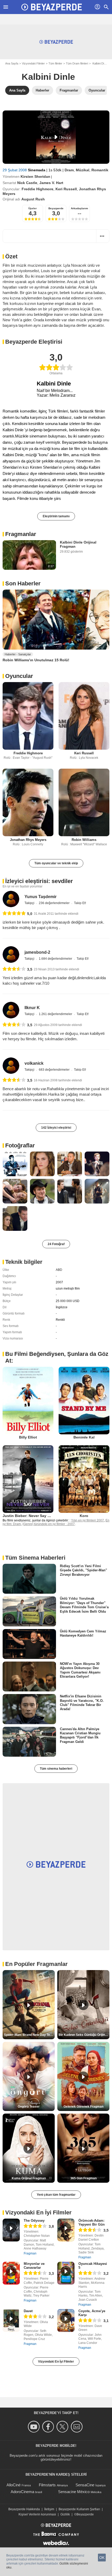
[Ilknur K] (11, 1010)
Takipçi (30, 903)
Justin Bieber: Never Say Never (30, 1516)
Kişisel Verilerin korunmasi (37, 2514)
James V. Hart (51, 183)
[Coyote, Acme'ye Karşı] (66, 2320)
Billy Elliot (28, 1437)
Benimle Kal (84, 1437)
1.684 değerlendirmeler (56, 959)
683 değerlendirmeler (55, 1070)
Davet (28, 2311)
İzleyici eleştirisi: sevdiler (39, 881)
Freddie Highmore (38, 189)
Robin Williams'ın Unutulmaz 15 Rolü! (36, 660)
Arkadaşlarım (79, 208)
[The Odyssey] (11, 2230)
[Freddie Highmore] (28, 716)
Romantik (100, 170)
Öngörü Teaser (29, 2107)
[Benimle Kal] (84, 1401)
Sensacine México (74, 2492)
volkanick (34, 1063)
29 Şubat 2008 (15, 170)
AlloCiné (14, 2485)
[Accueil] (52, 7)
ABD (59, 1270)
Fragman (30, 2253)
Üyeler (33, 208)
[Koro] (84, 1479)
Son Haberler (23, 583)
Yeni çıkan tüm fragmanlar (56, 2195)
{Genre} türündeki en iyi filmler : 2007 (49, 1524)
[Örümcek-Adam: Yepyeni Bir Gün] (66, 2230)
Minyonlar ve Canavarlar (34, 2266)
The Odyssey (34, 2221)
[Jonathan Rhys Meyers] (28, 802)
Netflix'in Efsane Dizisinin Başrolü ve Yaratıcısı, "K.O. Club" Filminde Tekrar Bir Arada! (82, 1703)
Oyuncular (19, 676)
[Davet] (11, 2320)
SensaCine (85, 2485)
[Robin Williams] (84, 802)
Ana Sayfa (12, 63)
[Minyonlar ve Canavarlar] (11, 2273)
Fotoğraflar (20, 1145)
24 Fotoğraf (56, 1244)
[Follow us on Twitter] (63, 2427)
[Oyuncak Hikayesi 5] (66, 2273)
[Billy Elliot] (28, 1401)
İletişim (49, 2509)
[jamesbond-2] (11, 954)
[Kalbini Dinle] (56, 137)
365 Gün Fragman (83, 2178)
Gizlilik (65, 2514)
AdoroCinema (22, 2492)
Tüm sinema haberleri (56, 1769)
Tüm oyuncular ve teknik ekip (56, 863)
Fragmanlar (21, 534)
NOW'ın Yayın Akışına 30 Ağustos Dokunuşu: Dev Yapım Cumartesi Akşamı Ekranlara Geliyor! (80, 1670)
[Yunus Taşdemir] (11, 899)
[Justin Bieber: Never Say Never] (28, 1479)
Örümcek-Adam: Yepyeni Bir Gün (92, 2222)
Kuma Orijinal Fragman (29, 2178)
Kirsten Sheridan (35, 176)
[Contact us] (77, 2427)
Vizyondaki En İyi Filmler (56, 2362)
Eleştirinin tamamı (56, 516)
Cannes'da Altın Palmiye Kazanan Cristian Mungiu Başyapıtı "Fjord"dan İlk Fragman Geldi (80, 1735)
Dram (69, 170)
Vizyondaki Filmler (33, 63)
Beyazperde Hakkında (24, 2509)
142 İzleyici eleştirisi (56, 1128)
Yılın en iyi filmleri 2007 (88, 1520)
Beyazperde (56, 208)
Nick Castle (27, 183)
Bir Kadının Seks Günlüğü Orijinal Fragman (84, 2035)
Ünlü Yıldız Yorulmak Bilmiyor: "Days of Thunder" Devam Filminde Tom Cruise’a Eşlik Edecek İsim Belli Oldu (84, 1605)
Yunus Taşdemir (41, 897)
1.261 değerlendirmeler (56, 1014)
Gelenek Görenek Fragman (83, 2107)
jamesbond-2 (37, 952)
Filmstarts (47, 2485)
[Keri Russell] (84, 716)
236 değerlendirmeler (55, 903)
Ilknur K (32, 1008)
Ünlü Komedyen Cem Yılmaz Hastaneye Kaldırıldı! (83, 1633)
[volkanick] (11, 1066)
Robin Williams (84, 840)
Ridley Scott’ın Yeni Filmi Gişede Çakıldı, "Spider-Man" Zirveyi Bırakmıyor (83, 1570)
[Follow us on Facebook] (49, 2427)
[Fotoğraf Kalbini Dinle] (15, 1164)
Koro (84, 1516)
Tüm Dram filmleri (77, 63)
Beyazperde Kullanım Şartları (79, 2509)
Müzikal (83, 170)
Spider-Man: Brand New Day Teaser (29, 2035)
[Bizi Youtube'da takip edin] (35, 2427)
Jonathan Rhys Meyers (28, 840)
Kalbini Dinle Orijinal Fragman (78, 544)
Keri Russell (66, 189)
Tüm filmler (55, 63)
